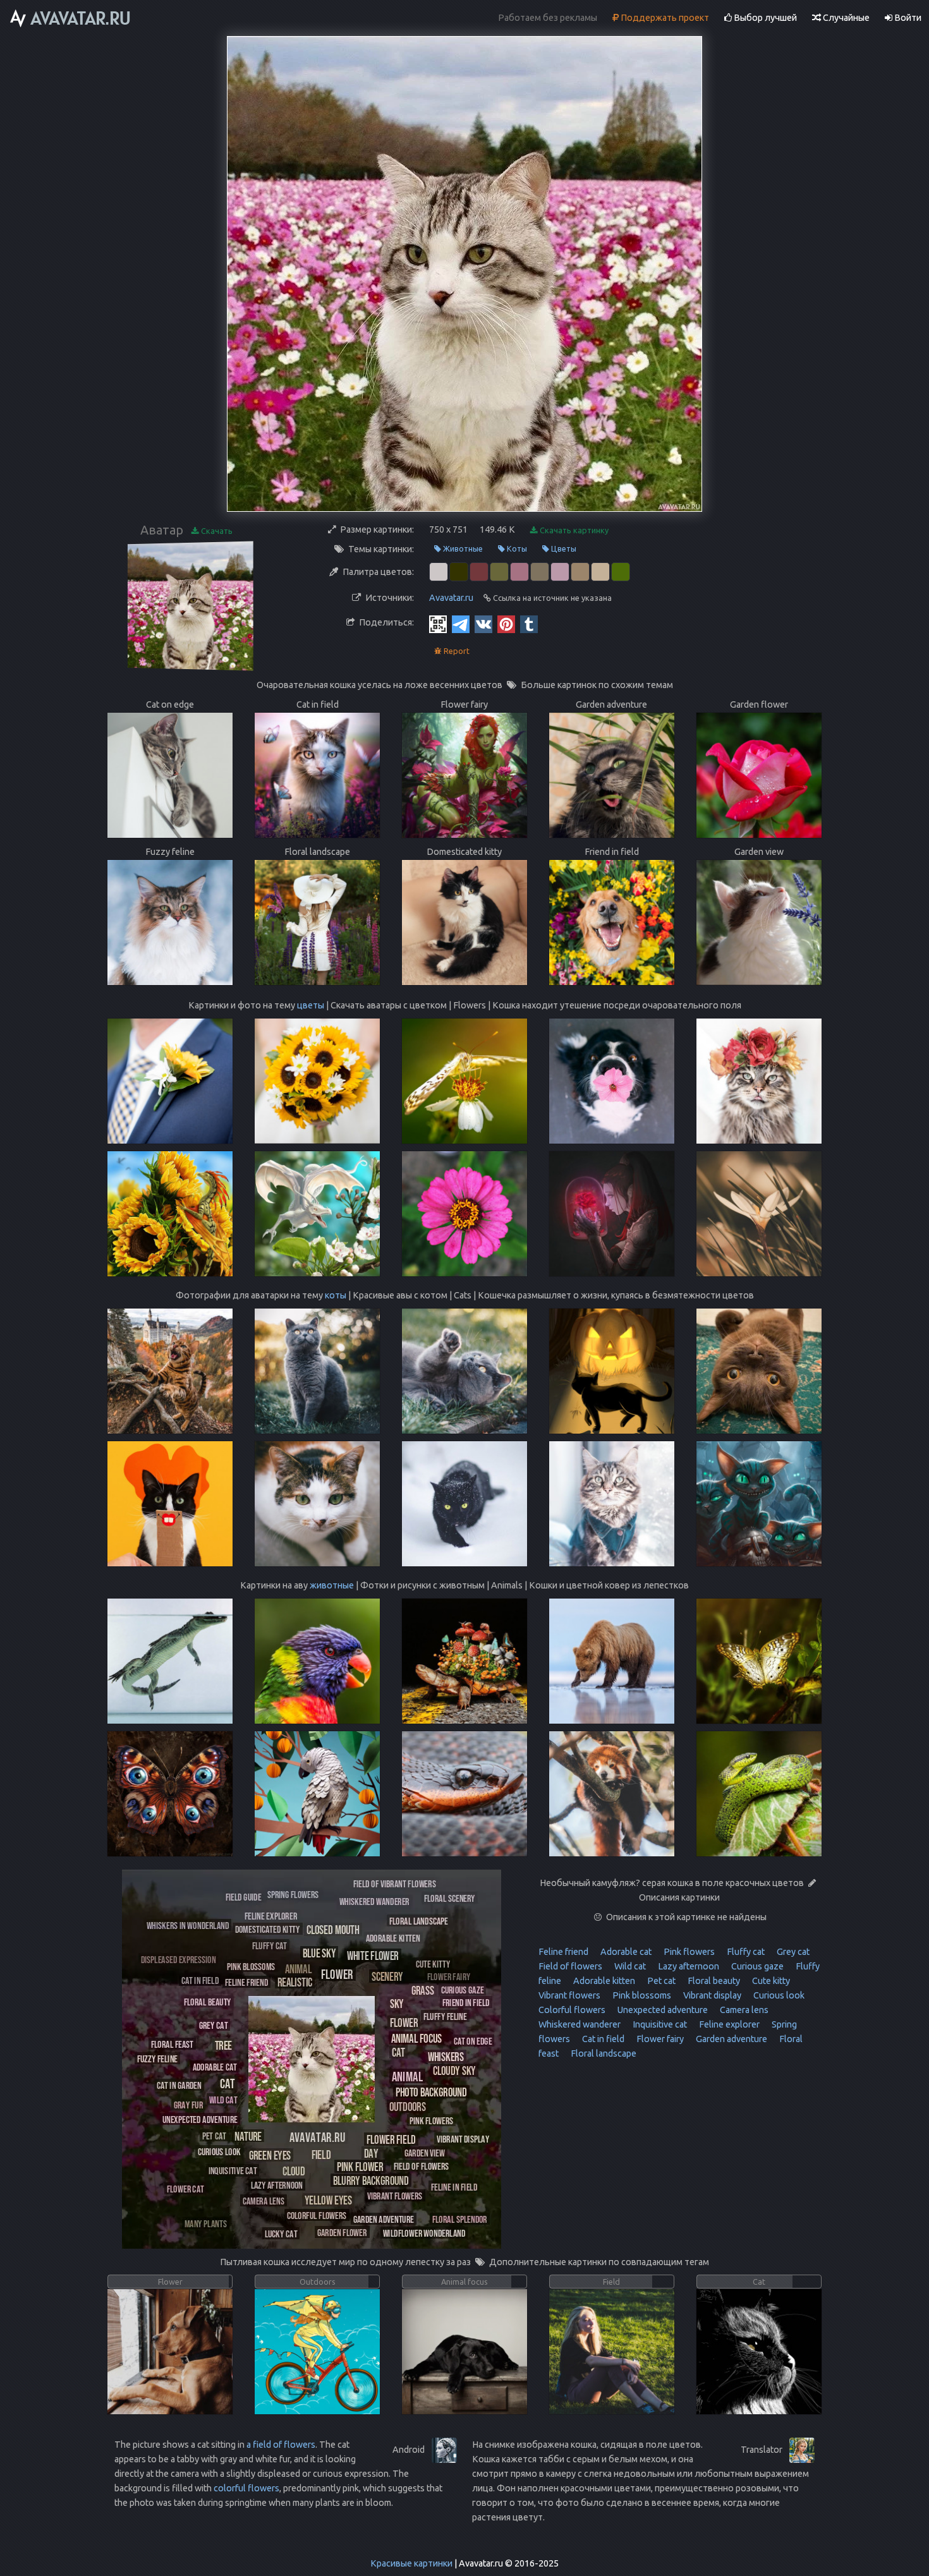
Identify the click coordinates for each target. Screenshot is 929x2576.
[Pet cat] (214, 2135)
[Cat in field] (200, 1980)
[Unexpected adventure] (200, 2119)
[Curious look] (219, 2151)
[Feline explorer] (271, 1915)
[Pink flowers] (431, 2120)
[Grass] (423, 1990)
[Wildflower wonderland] (424, 2233)
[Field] (321, 2154)
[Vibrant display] (463, 2138)
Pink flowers (688, 1952)
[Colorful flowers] (317, 2215)
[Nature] (248, 2136)
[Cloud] (294, 2171)
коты (336, 1295)
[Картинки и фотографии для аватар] (71, 18)
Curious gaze (756, 1966)
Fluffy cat (745, 1952)
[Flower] (337, 1974)
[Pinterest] (506, 624)
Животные (462, 548)
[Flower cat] (185, 2188)
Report (456, 651)
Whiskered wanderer (580, 2024)
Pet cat (660, 1981)
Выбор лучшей (764, 18)
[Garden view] (425, 2152)
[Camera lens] (264, 2200)
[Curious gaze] (462, 1989)
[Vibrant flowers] (395, 2195)
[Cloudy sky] (454, 2070)
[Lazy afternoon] (277, 2185)
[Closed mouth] (333, 1929)
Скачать (216, 531)
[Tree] (223, 2045)
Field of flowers (570, 1966)
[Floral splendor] (460, 2219)
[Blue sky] (319, 1953)
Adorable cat (625, 1952)
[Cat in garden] (179, 2085)
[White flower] (373, 1955)
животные (332, 1585)
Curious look (778, 1995)
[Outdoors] (408, 2106)
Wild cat (629, 1966)
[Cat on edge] (473, 2041)
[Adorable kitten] (393, 1938)
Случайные (845, 18)
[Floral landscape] (419, 1920)
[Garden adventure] (384, 2219)
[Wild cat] (223, 2099)
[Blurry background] (371, 2180)
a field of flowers (281, 2445)
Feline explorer (728, 2024)
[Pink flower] (360, 2166)
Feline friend (563, 1952)
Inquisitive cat (659, 2024)
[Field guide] (243, 1896)
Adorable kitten (603, 1981)
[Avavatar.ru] (317, 2137)
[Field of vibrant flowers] (395, 1883)
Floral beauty (713, 1981)
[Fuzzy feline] (157, 2058)
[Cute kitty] (433, 1963)
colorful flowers (246, 2488)
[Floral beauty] (208, 2001)
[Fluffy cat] (270, 1945)
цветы (311, 1005)
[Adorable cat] (215, 2066)
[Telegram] (461, 624)
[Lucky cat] (281, 2233)
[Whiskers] (446, 2056)
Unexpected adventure (662, 2010)
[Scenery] (387, 1976)
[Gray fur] (188, 2104)
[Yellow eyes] (328, 2200)
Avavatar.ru (451, 598)
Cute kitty (770, 1981)
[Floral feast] (172, 2044)
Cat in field (602, 2039)
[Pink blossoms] (251, 1966)
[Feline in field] (454, 2186)
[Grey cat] (213, 2025)
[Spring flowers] (293, 1894)
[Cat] (228, 2083)
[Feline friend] (246, 1982)
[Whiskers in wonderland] (188, 1925)
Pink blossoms (641, 1995)
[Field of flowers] (421, 2166)
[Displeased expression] (179, 1959)
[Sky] (397, 2003)
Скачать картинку (573, 530)
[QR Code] (438, 624)
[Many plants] (206, 2223)
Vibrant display (711, 1995)
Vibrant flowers (569, 1995)
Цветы (563, 548)
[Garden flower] (342, 2232)
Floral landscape (603, 2053)
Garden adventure (731, 2039)
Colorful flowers (572, 2010)
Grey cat (792, 1952)
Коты (516, 548)
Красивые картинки (411, 2563)
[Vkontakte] (483, 624)
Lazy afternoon (688, 1966)
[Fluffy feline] (445, 2016)
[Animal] (407, 2076)
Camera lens (743, 2010)
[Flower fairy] (449, 1976)
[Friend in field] (466, 2002)
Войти (907, 18)
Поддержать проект (664, 18)
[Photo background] (431, 2092)
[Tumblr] (529, 624)
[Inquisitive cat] (233, 2170)
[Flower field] (391, 2139)
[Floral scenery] (450, 1898)
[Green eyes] (270, 2155)
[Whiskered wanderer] (374, 1901)
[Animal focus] (416, 2038)
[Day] (371, 2153)
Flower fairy (659, 2039)
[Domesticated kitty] (268, 1929)
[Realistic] (295, 1982)
